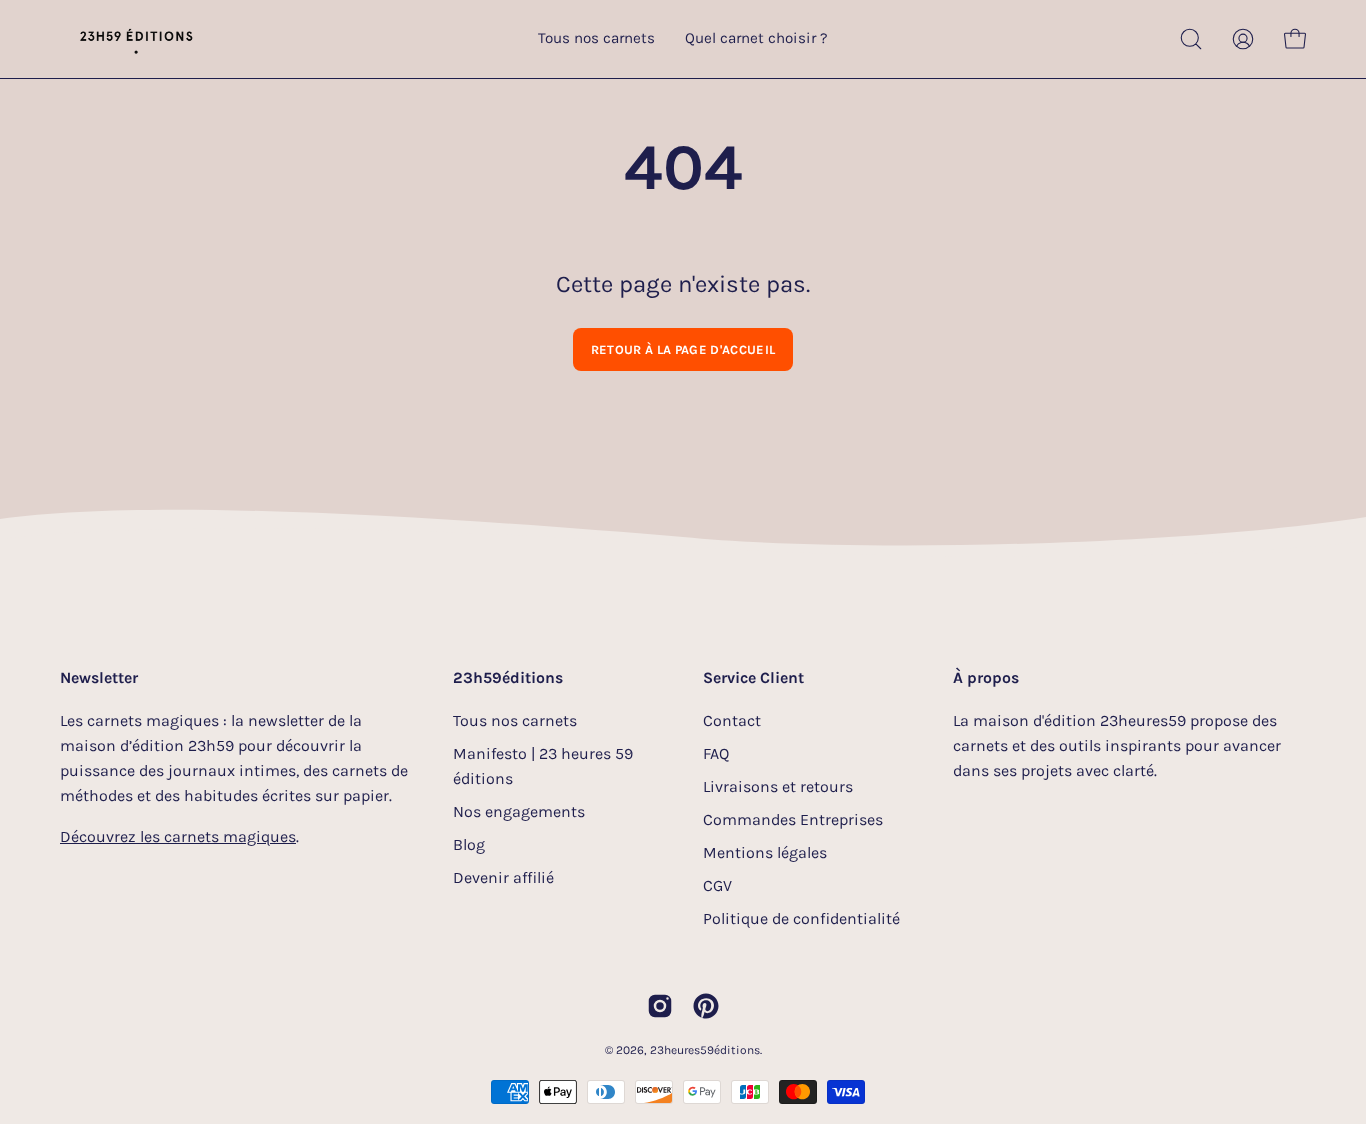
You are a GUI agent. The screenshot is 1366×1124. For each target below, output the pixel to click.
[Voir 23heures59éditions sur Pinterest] (706, 1006)
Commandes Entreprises (793, 819)
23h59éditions (508, 677)
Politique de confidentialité (801, 918)
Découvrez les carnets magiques (178, 836)
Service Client (753, 677)
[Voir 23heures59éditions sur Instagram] (660, 1006)
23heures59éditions (705, 1050)
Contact (732, 720)
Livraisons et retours (778, 786)
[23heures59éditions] (135, 39)
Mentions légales (765, 852)
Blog (469, 844)
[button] (1191, 39)
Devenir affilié (503, 877)
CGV (717, 885)
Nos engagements (519, 811)
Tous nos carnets (515, 720)
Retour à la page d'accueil (683, 349)
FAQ (716, 753)
